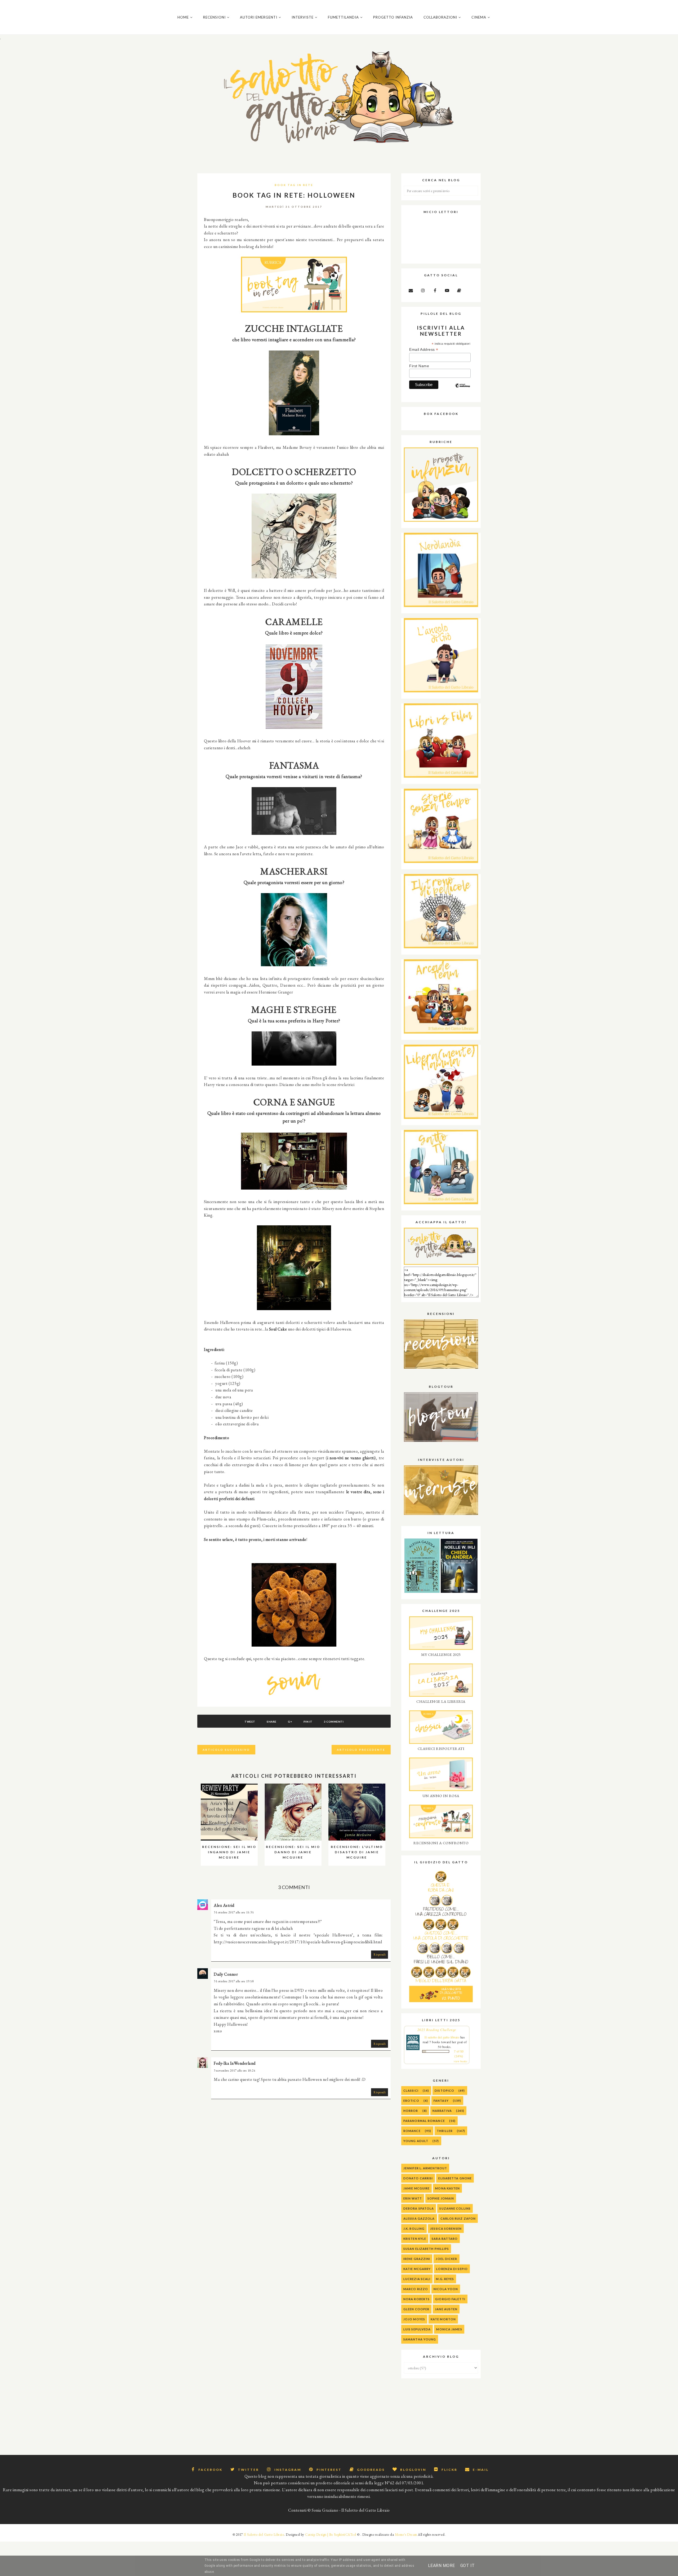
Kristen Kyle (415, 2239)
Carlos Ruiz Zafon (458, 2218)
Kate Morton (443, 2319)
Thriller (445, 2131)
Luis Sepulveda (417, 2329)
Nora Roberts (416, 2299)
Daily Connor (226, 1974)
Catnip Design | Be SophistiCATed (331, 2535)
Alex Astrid (224, 1905)
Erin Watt (413, 2198)
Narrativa (442, 2111)
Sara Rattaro (445, 2239)
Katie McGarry (417, 2269)
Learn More (441, 2566)
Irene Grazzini (417, 2259)
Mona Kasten (447, 2188)
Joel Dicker (446, 2259)
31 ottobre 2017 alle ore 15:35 (234, 1912)
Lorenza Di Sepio (452, 2269)
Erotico (411, 2101)
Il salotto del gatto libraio (442, 2037)
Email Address (424, 350)
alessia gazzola (419, 2218)
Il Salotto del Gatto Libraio (264, 2535)
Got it (468, 2566)
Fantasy (441, 2101)
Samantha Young (420, 2339)
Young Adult (416, 2141)
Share (272, 1722)
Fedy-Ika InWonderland (235, 2063)
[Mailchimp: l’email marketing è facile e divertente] (463, 390)
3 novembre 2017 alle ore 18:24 (235, 2070)
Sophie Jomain (441, 2198)
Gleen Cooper (416, 2309)
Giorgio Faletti (450, 2299)
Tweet (250, 1722)
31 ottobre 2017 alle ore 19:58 (234, 1981)
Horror (411, 2111)
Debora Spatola (419, 2208)
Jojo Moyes (414, 2319)
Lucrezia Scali (417, 2279)
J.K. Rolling (414, 2229)
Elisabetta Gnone (455, 2178)
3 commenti (334, 1722)
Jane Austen (446, 2309)
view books (460, 2061)
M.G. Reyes (445, 2279)
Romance (412, 2131)
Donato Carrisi (418, 2178)
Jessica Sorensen (446, 2229)
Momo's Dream (406, 2535)
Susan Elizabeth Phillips (426, 2249)
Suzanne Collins (455, 2208)
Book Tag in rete (294, 185)
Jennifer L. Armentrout (425, 2168)
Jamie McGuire (416, 2188)
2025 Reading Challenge (437, 2030)
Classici (411, 2090)
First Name (419, 366)
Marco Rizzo (416, 2289)
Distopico (444, 2090)
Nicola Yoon (446, 2289)
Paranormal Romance (424, 2121)
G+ (290, 1722)
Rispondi (380, 1954)
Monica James (449, 2329)
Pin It (308, 1722)
